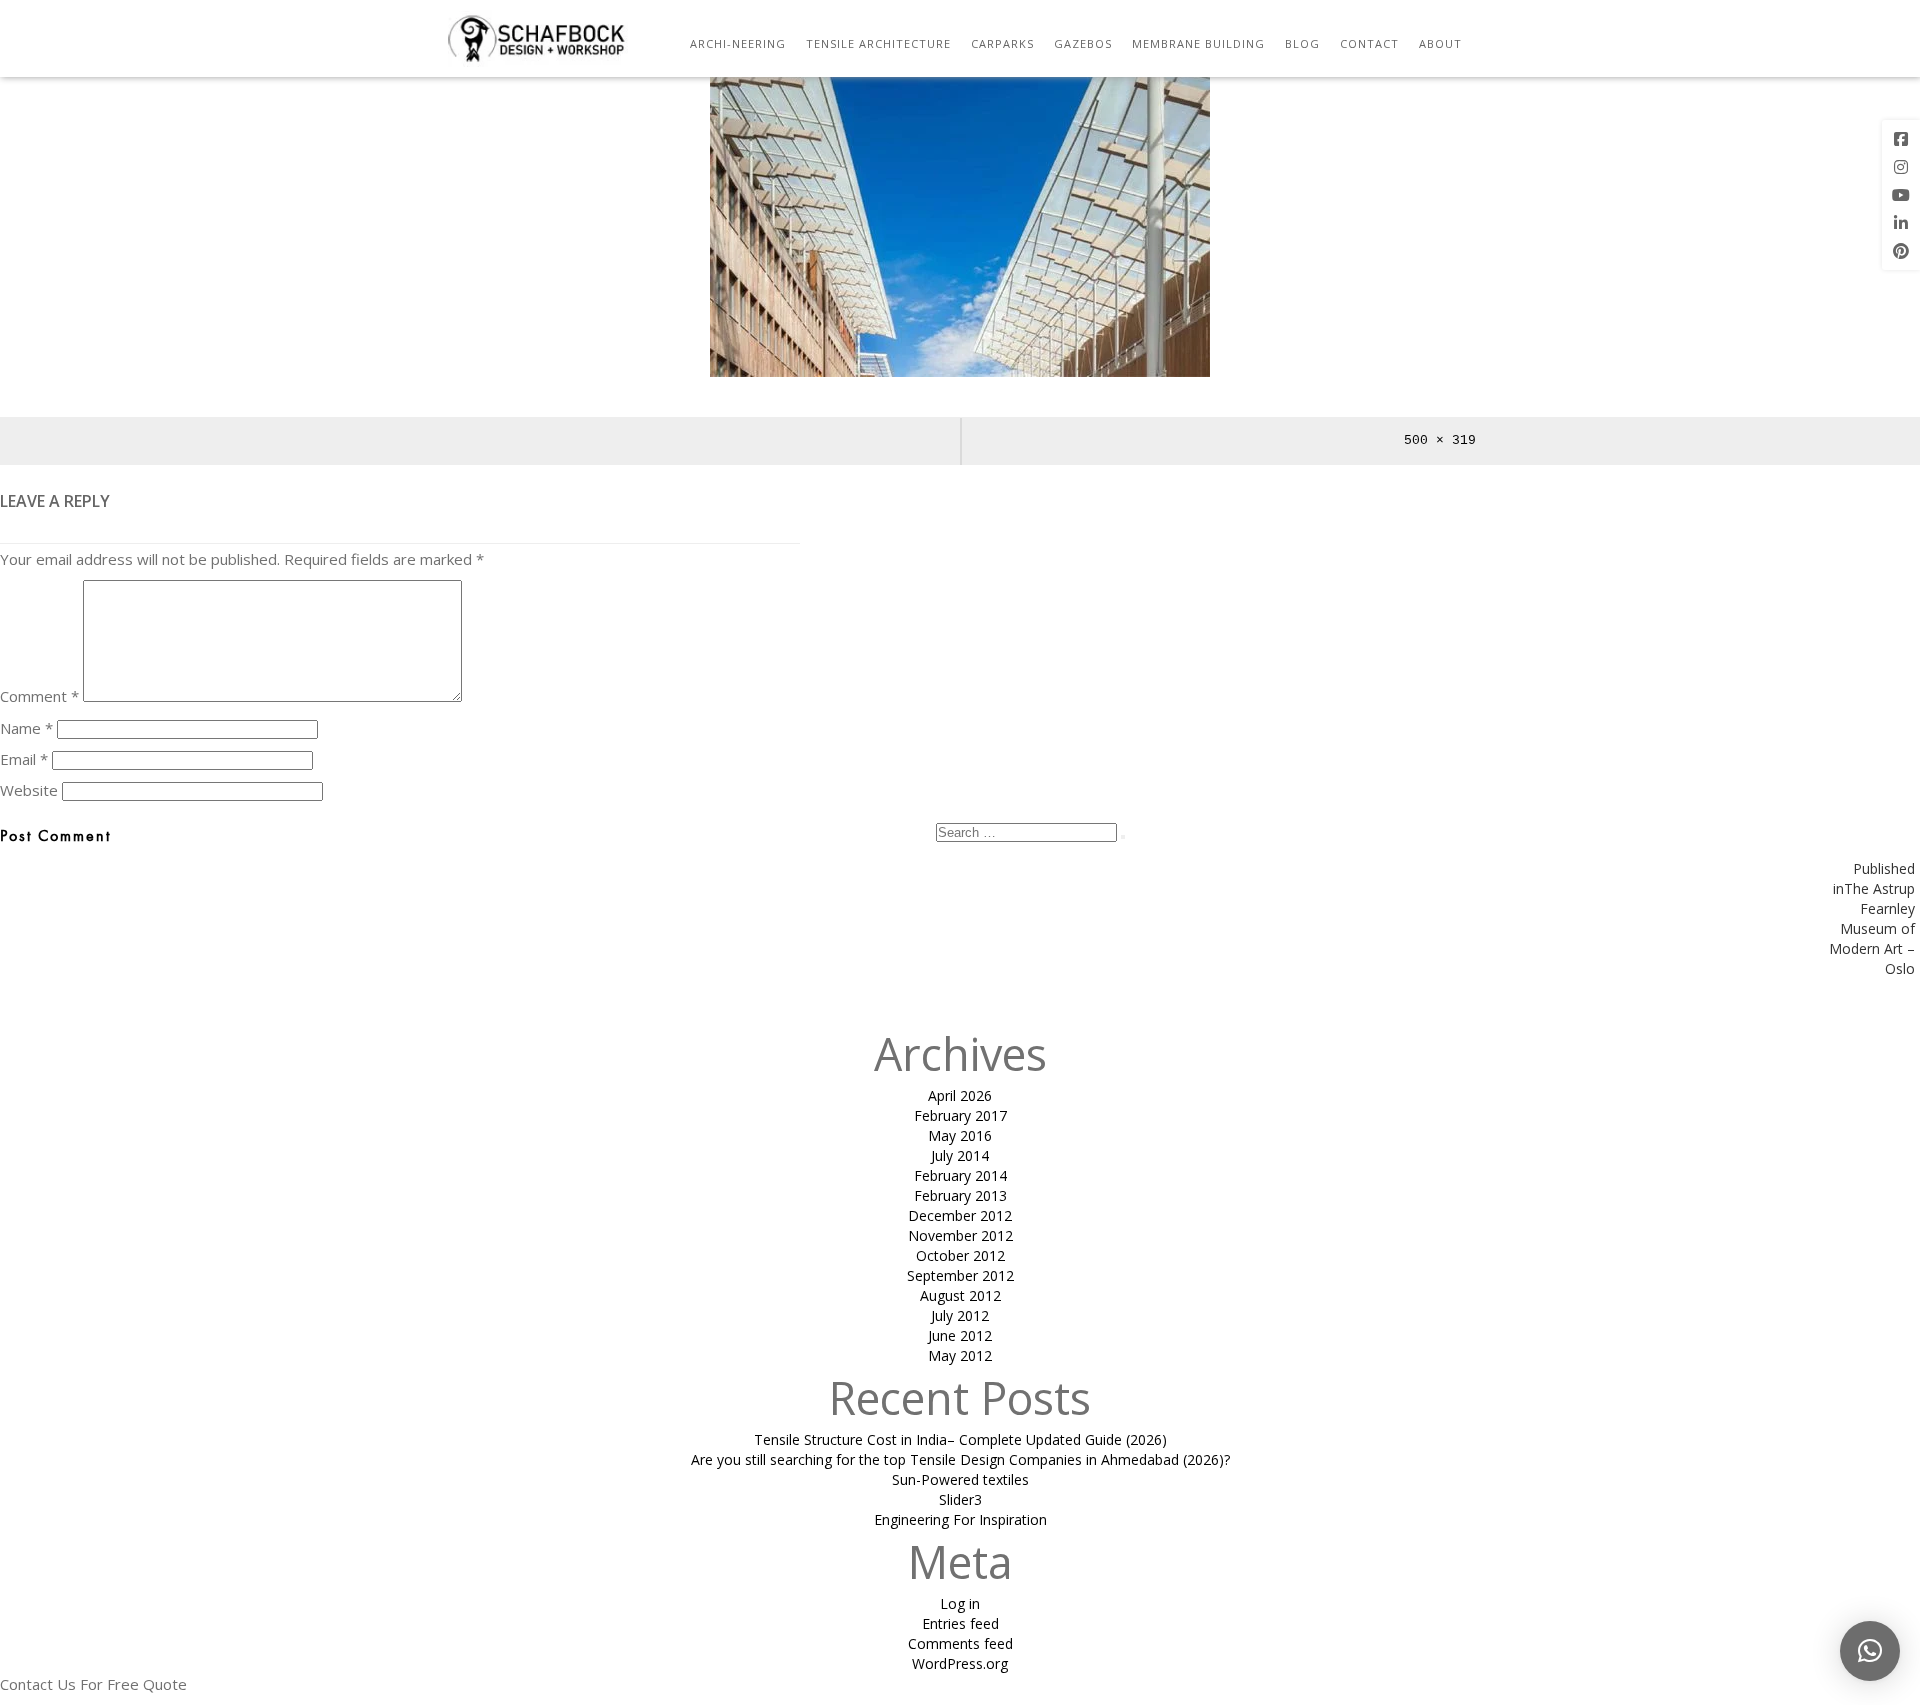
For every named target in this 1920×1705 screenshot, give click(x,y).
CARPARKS (1002, 43)
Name (26, 728)
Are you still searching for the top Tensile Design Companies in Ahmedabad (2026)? (960, 1459)
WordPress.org (960, 1663)
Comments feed (960, 1643)
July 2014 (960, 1155)
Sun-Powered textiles (960, 1479)
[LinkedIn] (1901, 223)
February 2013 (960, 1195)
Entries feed (960, 1623)
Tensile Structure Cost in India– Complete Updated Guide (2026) (960, 1439)
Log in (960, 1603)
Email (24, 759)
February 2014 (960, 1175)
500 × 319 (1440, 440)
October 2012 (960, 1255)
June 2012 (960, 1335)
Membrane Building (1198, 43)
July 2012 (960, 1315)
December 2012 (960, 1215)
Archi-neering (738, 43)
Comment (39, 696)
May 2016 (960, 1135)
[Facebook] (1901, 139)
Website (29, 790)
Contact (1369, 43)
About (1440, 43)
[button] (1870, 1651)
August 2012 (960, 1295)
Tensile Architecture (878, 43)
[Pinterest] (1901, 251)
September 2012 (960, 1275)
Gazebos (1083, 43)
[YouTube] (1901, 195)
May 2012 (960, 1355)
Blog (1302, 43)
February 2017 (960, 1115)
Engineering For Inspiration (960, 1519)
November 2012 (960, 1235)
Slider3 (960, 1499)
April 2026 (960, 1095)
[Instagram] (1901, 167)
